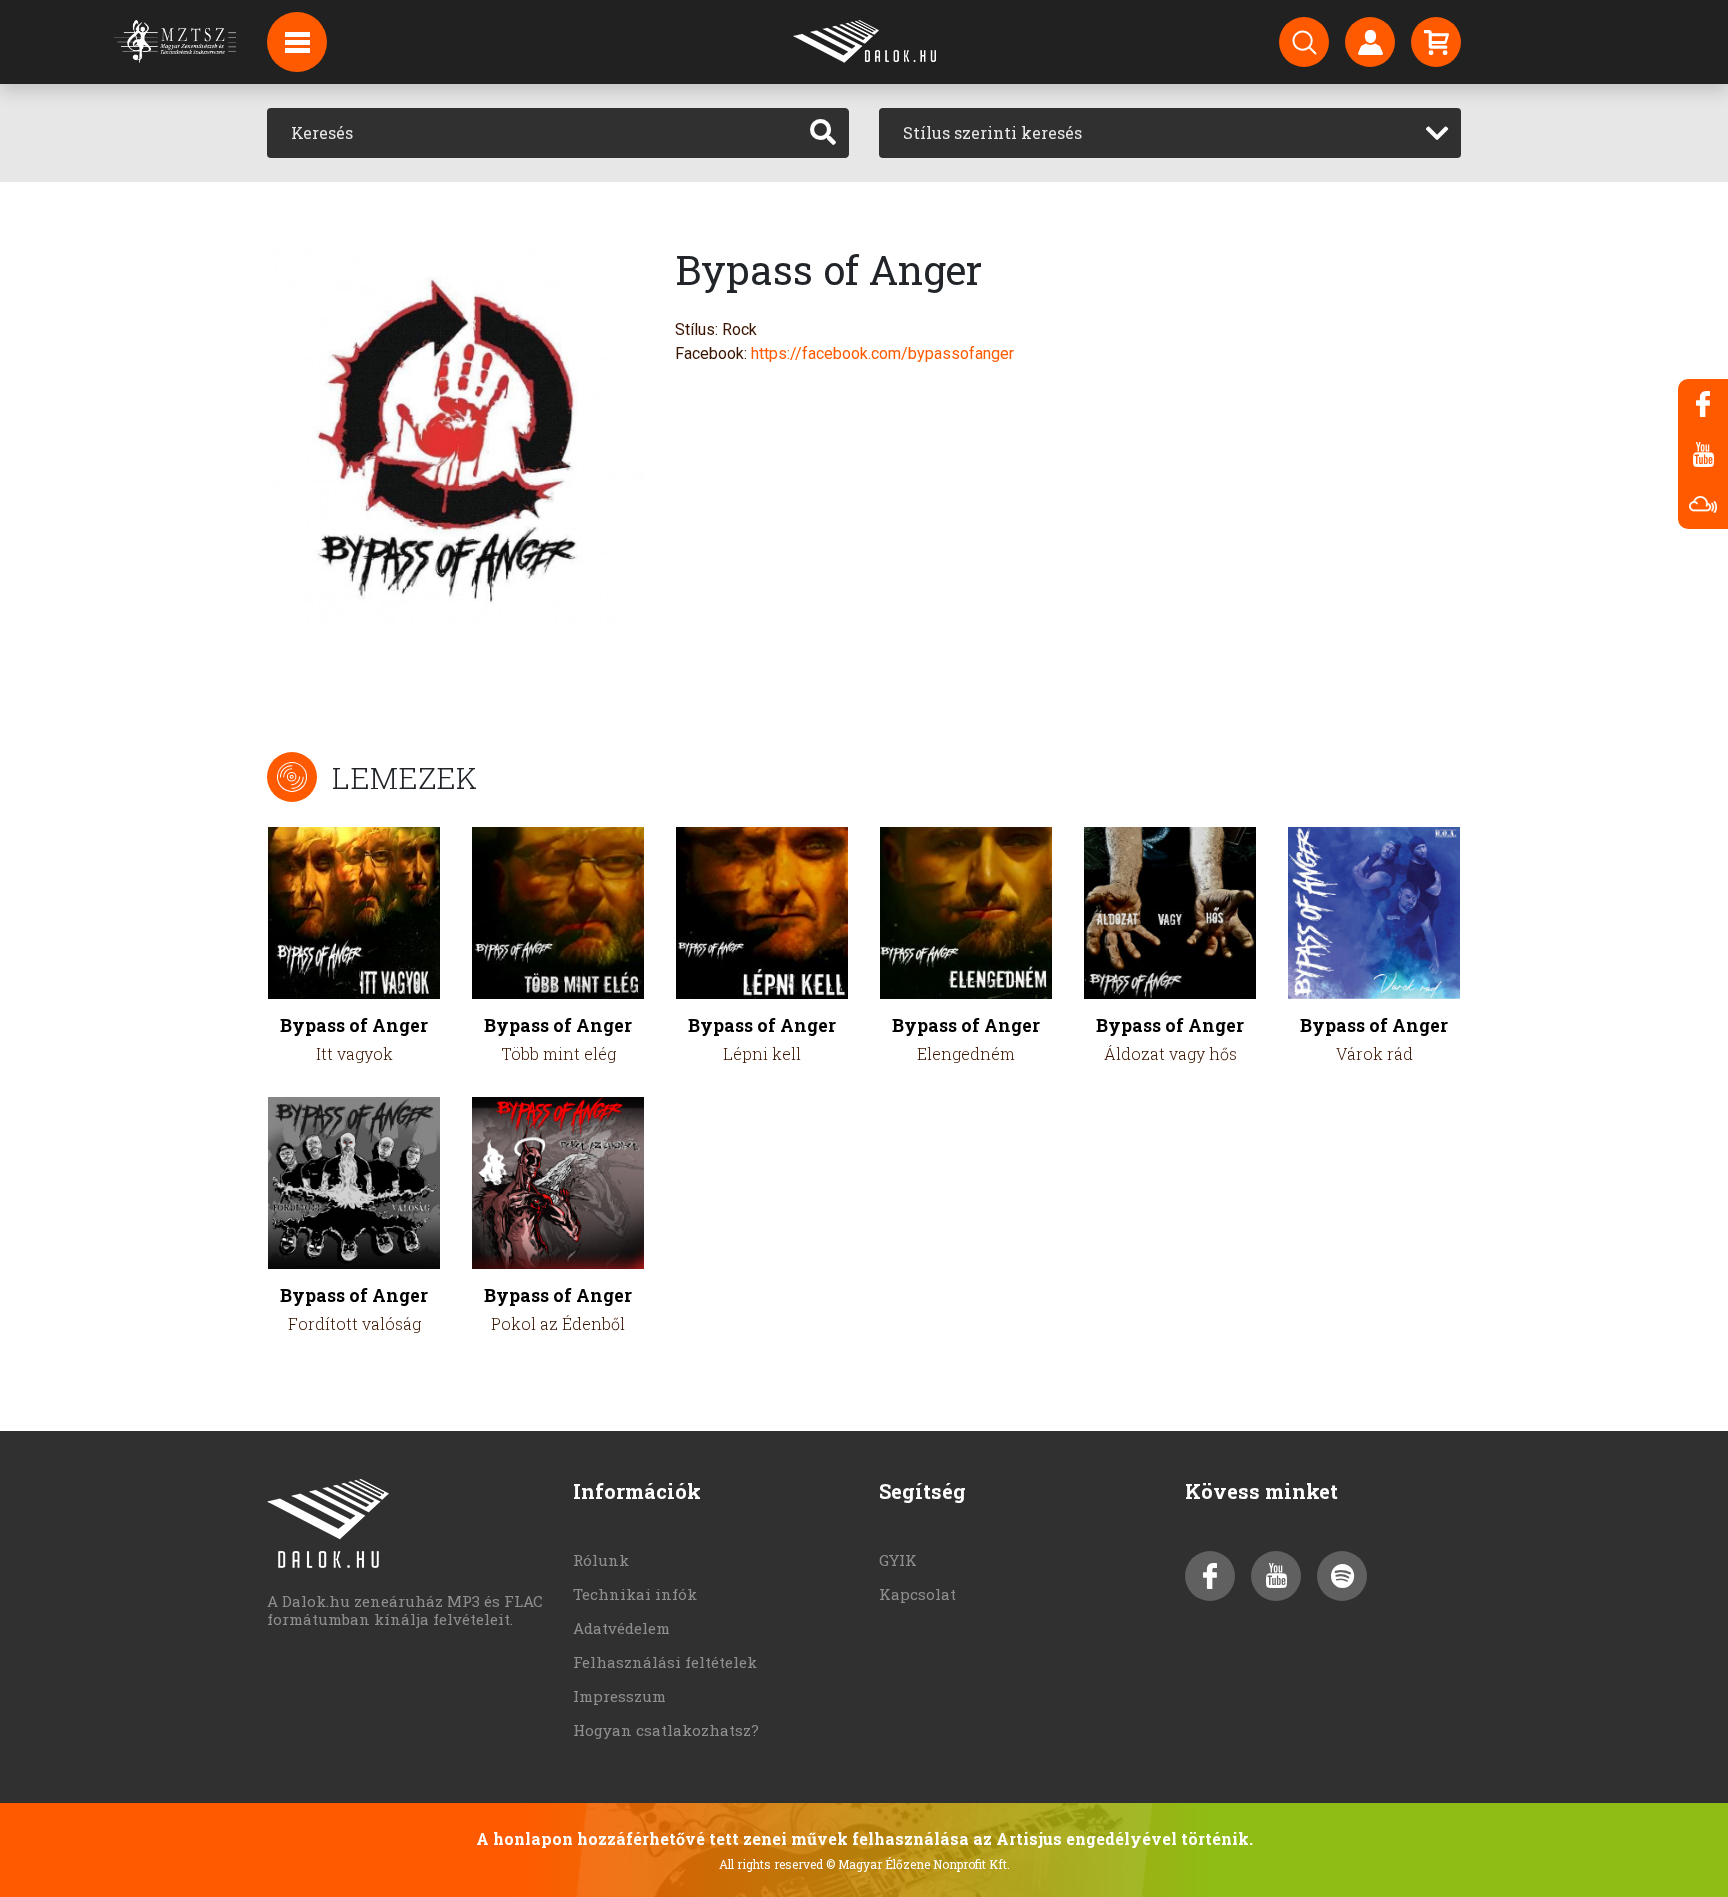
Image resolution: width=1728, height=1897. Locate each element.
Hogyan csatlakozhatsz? (666, 1730)
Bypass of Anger (354, 1025)
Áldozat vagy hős (1170, 1053)
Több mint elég (558, 1053)
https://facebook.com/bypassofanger (882, 353)
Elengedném (966, 1053)
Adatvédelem (621, 1628)
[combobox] (1170, 133)
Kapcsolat (917, 1594)
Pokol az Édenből (558, 1323)
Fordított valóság (354, 1323)
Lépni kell (762, 1053)
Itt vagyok (354, 1053)
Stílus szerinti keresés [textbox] (992, 132)
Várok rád (1374, 1053)
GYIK (898, 1560)
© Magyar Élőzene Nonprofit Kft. (918, 1864)
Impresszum (619, 1696)
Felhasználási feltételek (665, 1662)
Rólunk (601, 1560)
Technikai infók (635, 1594)
